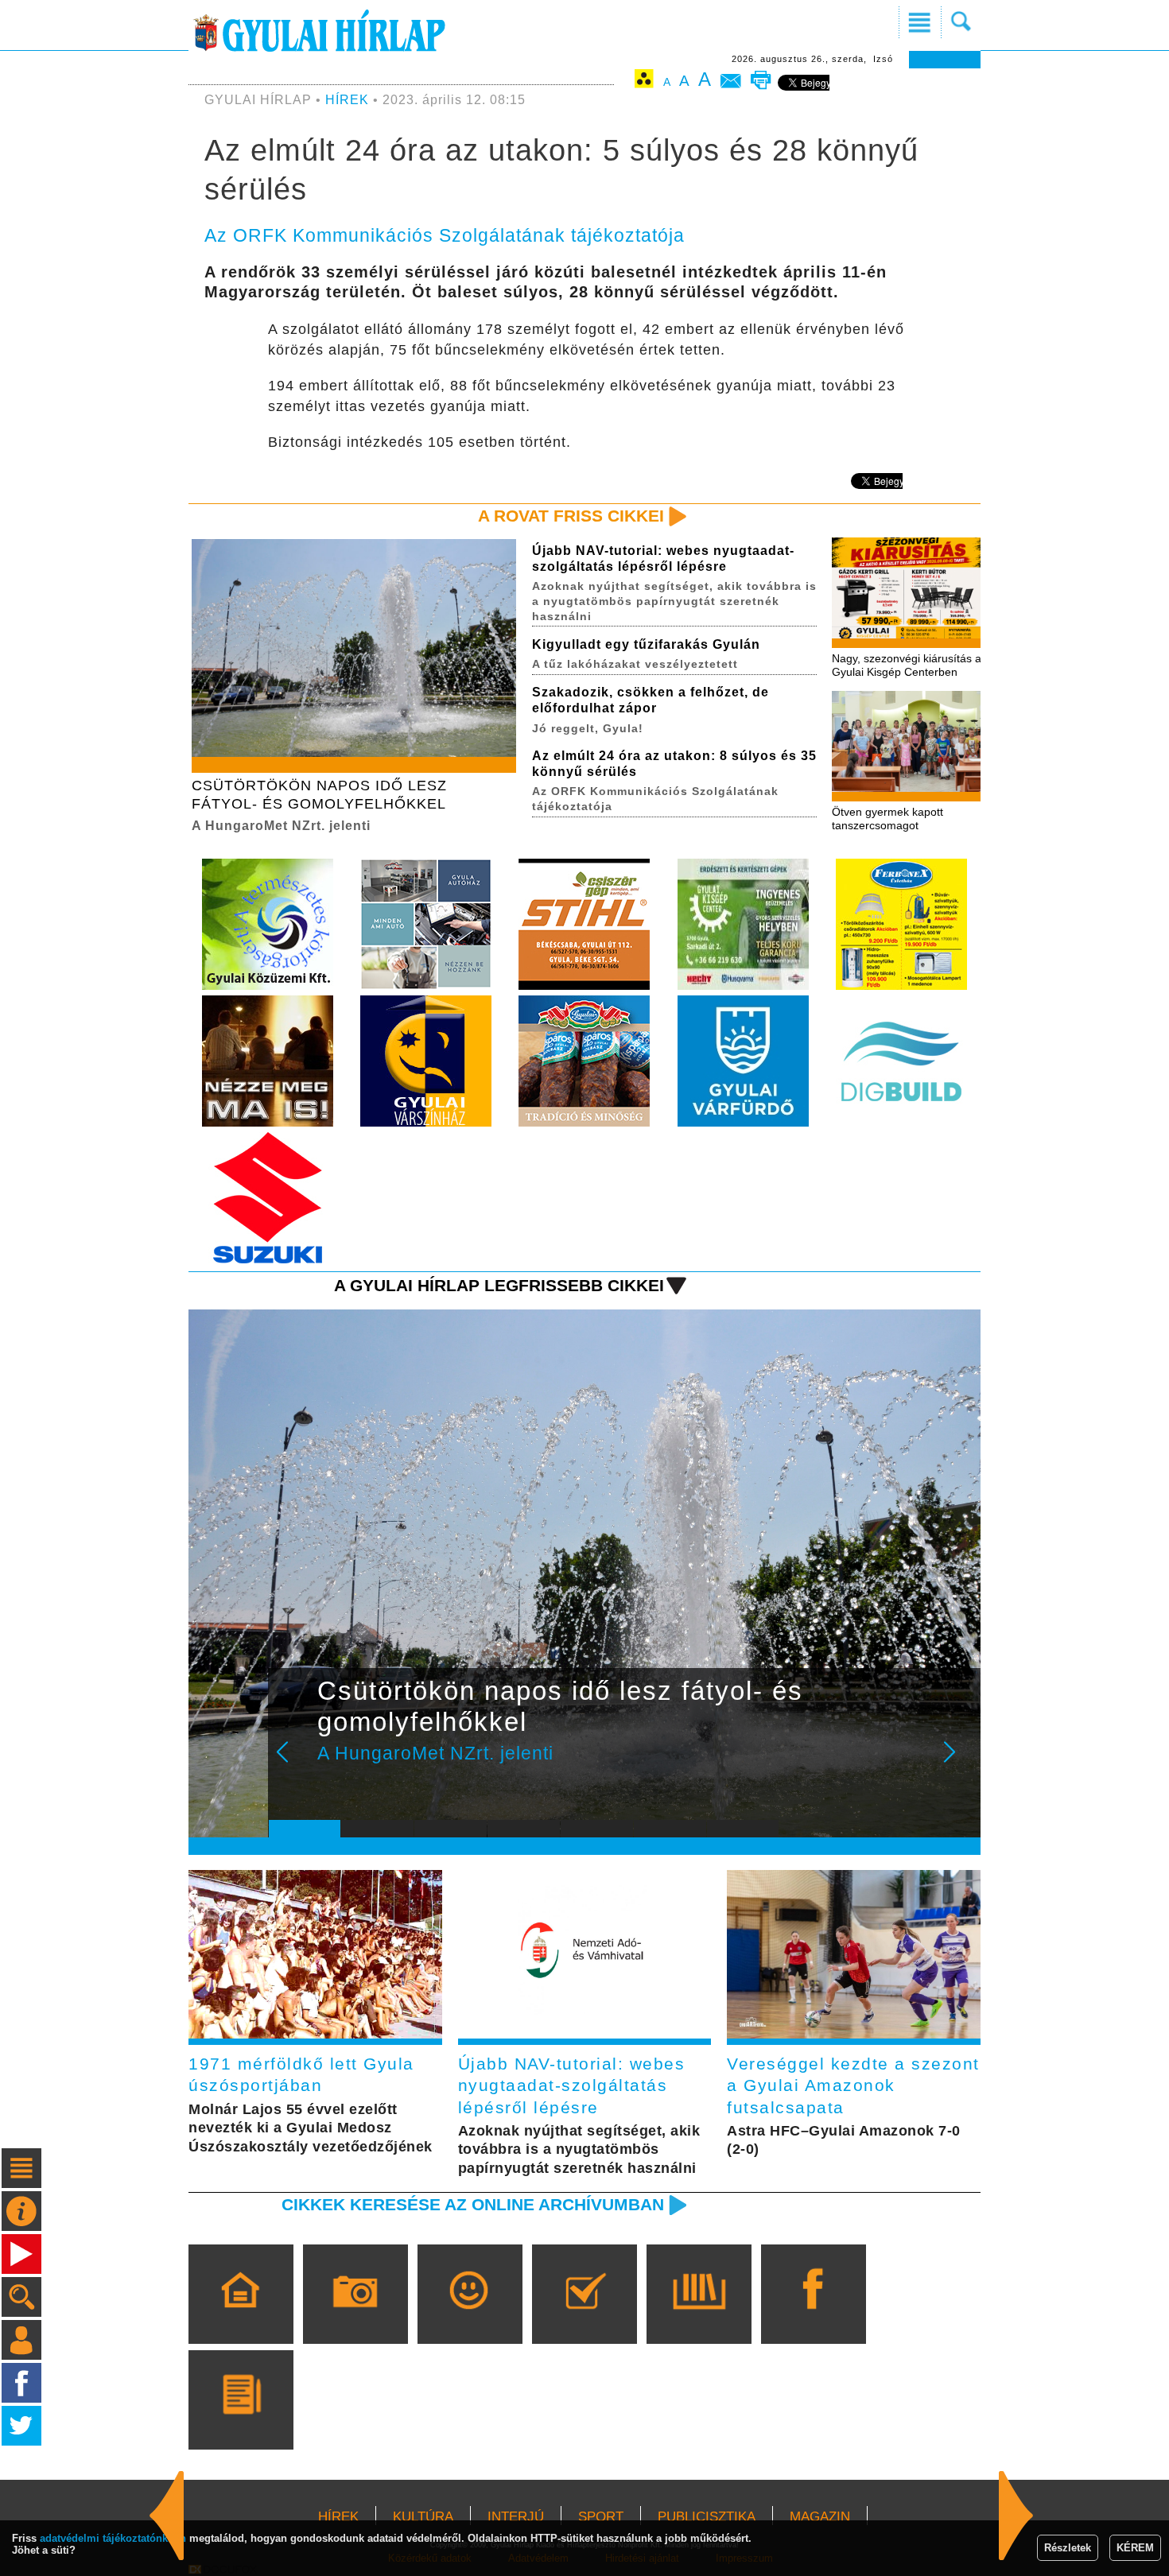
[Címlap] (241, 2317)
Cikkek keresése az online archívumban (473, 2204)
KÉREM (1135, 2548)
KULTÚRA (423, 2517)
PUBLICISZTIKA (707, 2517)
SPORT (601, 2517)
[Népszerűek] (470, 2317)
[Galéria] (355, 2317)
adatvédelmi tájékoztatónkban (113, 2538)
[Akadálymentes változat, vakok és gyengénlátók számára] (644, 81)
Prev (293, 1763)
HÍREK (347, 100)
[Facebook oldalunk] (813, 2317)
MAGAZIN (820, 2517)
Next (958, 1763)
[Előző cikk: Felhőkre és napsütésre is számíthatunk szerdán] (1016, 2516)
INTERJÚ (516, 2517)
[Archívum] (699, 2317)
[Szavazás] (584, 2317)
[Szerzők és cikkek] (241, 2423)
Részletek (1068, 2548)
